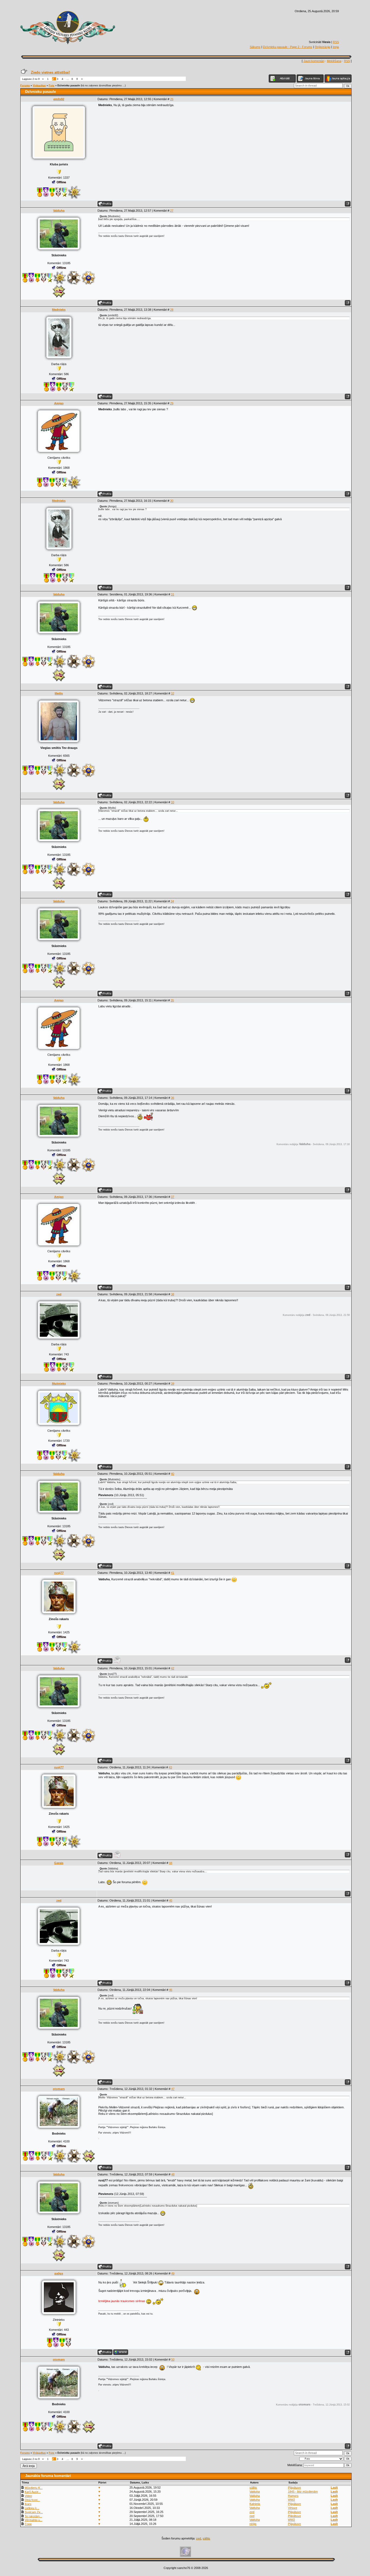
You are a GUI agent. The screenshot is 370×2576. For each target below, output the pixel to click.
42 (173, 1668)
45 (171, 1900)
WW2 (291, 2500)
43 (170, 1767)
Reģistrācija (322, 47)
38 (173, 1294)
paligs (59, 2273)
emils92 (59, 99)
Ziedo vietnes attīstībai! (50, 72)
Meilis (59, 693)
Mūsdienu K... (34, 2488)
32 (173, 693)
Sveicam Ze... (34, 2512)
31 (173, 594)
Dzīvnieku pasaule (69, 86)
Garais (59, 1863)
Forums (25, 86)
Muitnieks (59, 1384)
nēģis (253, 2524)
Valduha (59, 211)
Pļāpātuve (294, 2487)
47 (173, 2089)
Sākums (255, 47)
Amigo (59, 403)
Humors (293, 2496)
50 (173, 2359)
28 (172, 310)
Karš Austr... (33, 2492)
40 (173, 1474)
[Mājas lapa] (121, 2352)
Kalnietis (255, 2504)
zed (59, 1294)
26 (172, 99)
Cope (28, 2524)
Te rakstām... (33, 2516)
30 (172, 501)
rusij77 (59, 1573)
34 (172, 901)
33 (173, 802)
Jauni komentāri (314, 61)
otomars (59, 2089)
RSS (336, 42)
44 (171, 1863)
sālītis (253, 2487)
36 (173, 1098)
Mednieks (59, 310)
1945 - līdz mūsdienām (303, 2492)
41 (173, 1573)
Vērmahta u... (33, 2520)
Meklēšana (334, 61)
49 (173, 2273)
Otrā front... (32, 2500)
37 (173, 1197)
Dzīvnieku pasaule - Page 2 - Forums (288, 47)
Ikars (28, 2504)
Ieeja (336, 47)
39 (173, 1384)
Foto (52, 86)
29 (172, 403)
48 (173, 2174)
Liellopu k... (32, 2508)
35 (172, 1000)
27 (172, 211)
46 (171, 1990)
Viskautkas (39, 86)
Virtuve (293, 2508)
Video (28, 2496)
